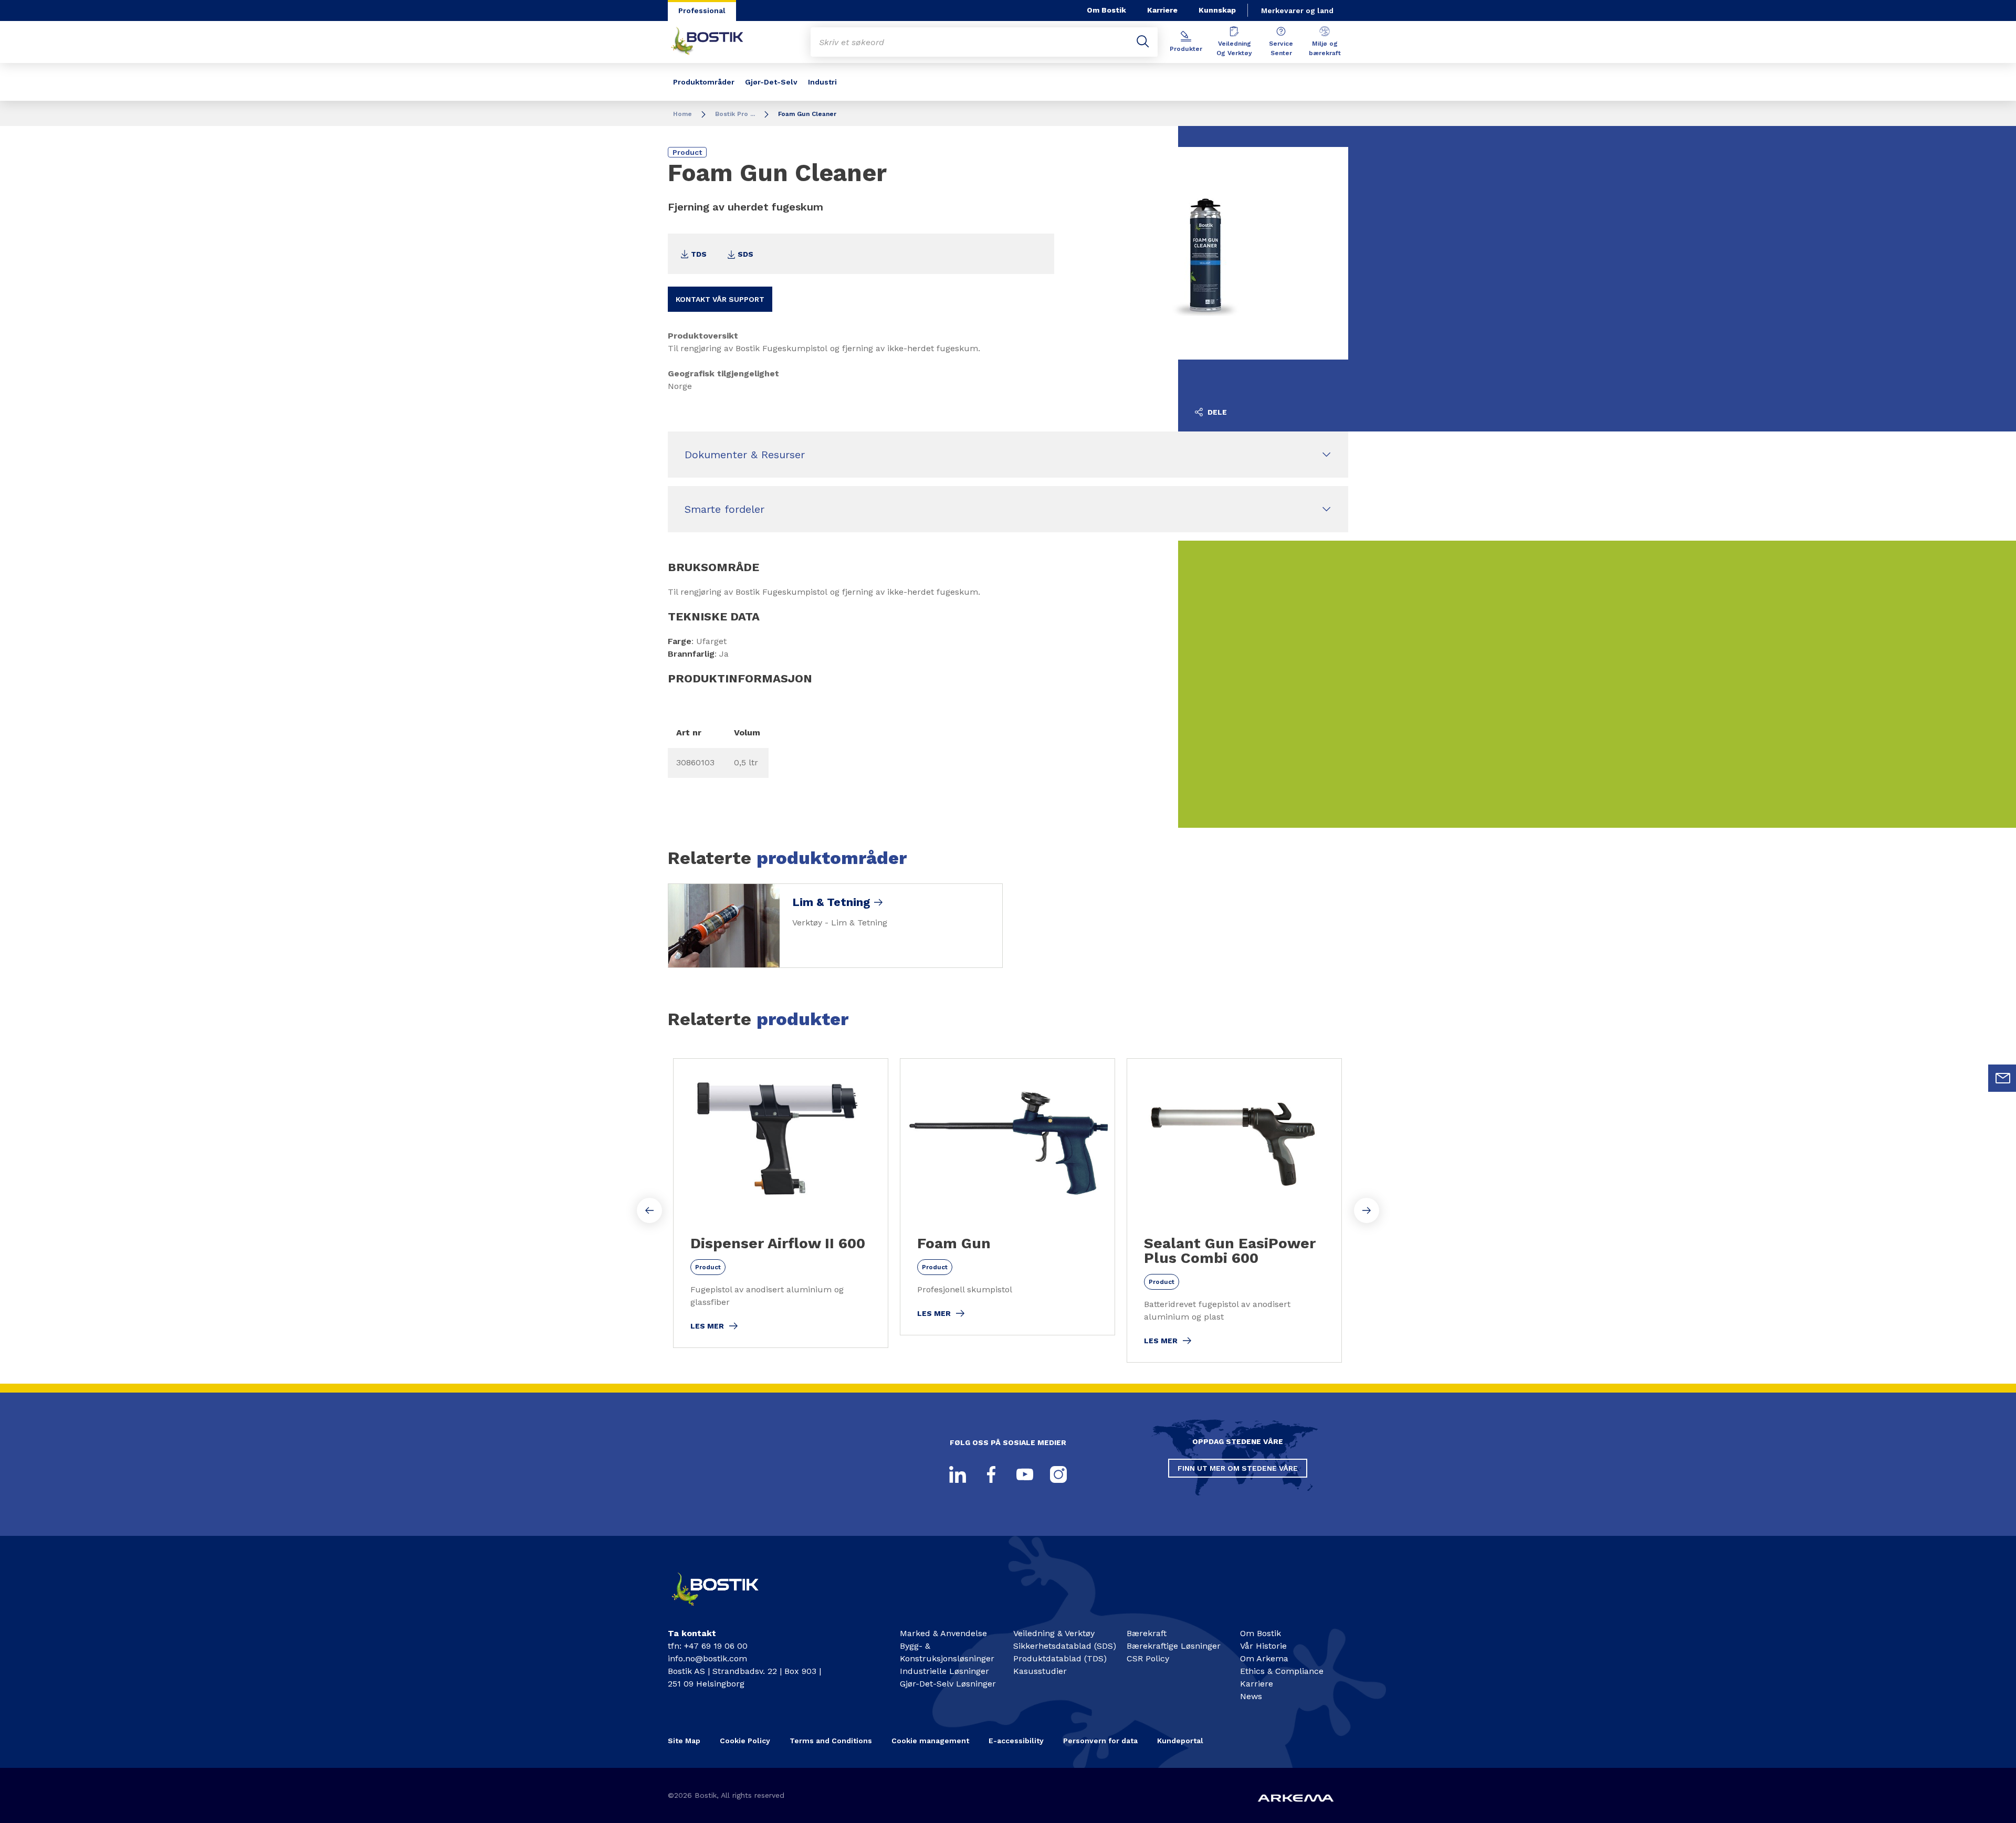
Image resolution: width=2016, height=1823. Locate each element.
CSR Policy (1148, 1658)
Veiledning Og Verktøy (1234, 48)
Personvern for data (1100, 1741)
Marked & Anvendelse (943, 1633)
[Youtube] (1025, 1474)
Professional (702, 10)
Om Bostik (1106, 10)
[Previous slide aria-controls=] (649, 1210)
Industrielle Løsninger (944, 1671)
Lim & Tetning (831, 902)
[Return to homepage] (715, 42)
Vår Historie (1263, 1646)
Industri (822, 82)
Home (682, 114)
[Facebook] (991, 1474)
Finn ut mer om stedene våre (1238, 1468)
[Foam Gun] (1007, 1197)
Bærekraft (1147, 1633)
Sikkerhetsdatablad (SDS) (1065, 1646)
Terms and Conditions (831, 1741)
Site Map (684, 1741)
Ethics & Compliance (1282, 1671)
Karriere (1162, 10)
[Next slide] (1367, 1210)
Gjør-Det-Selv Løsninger (948, 1684)
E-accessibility (1016, 1741)
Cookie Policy (745, 1741)
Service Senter (1281, 48)
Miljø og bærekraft (1325, 48)
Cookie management (930, 1741)
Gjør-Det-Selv (771, 82)
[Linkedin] (958, 1474)
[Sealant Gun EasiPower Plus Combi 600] (1234, 1210)
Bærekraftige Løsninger (1174, 1646)
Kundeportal (1180, 1741)
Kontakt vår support (720, 299)
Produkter (1186, 49)
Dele (1216, 412)
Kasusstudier (1040, 1671)
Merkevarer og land (1297, 10)
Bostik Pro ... (735, 114)
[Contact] (724, 1610)
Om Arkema (1264, 1658)
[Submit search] (1143, 42)
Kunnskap (1217, 10)
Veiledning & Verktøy (1054, 1633)
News (1251, 1696)
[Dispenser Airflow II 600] (781, 1203)
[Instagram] (1058, 1474)
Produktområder (704, 82)
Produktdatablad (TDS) (1060, 1658)
